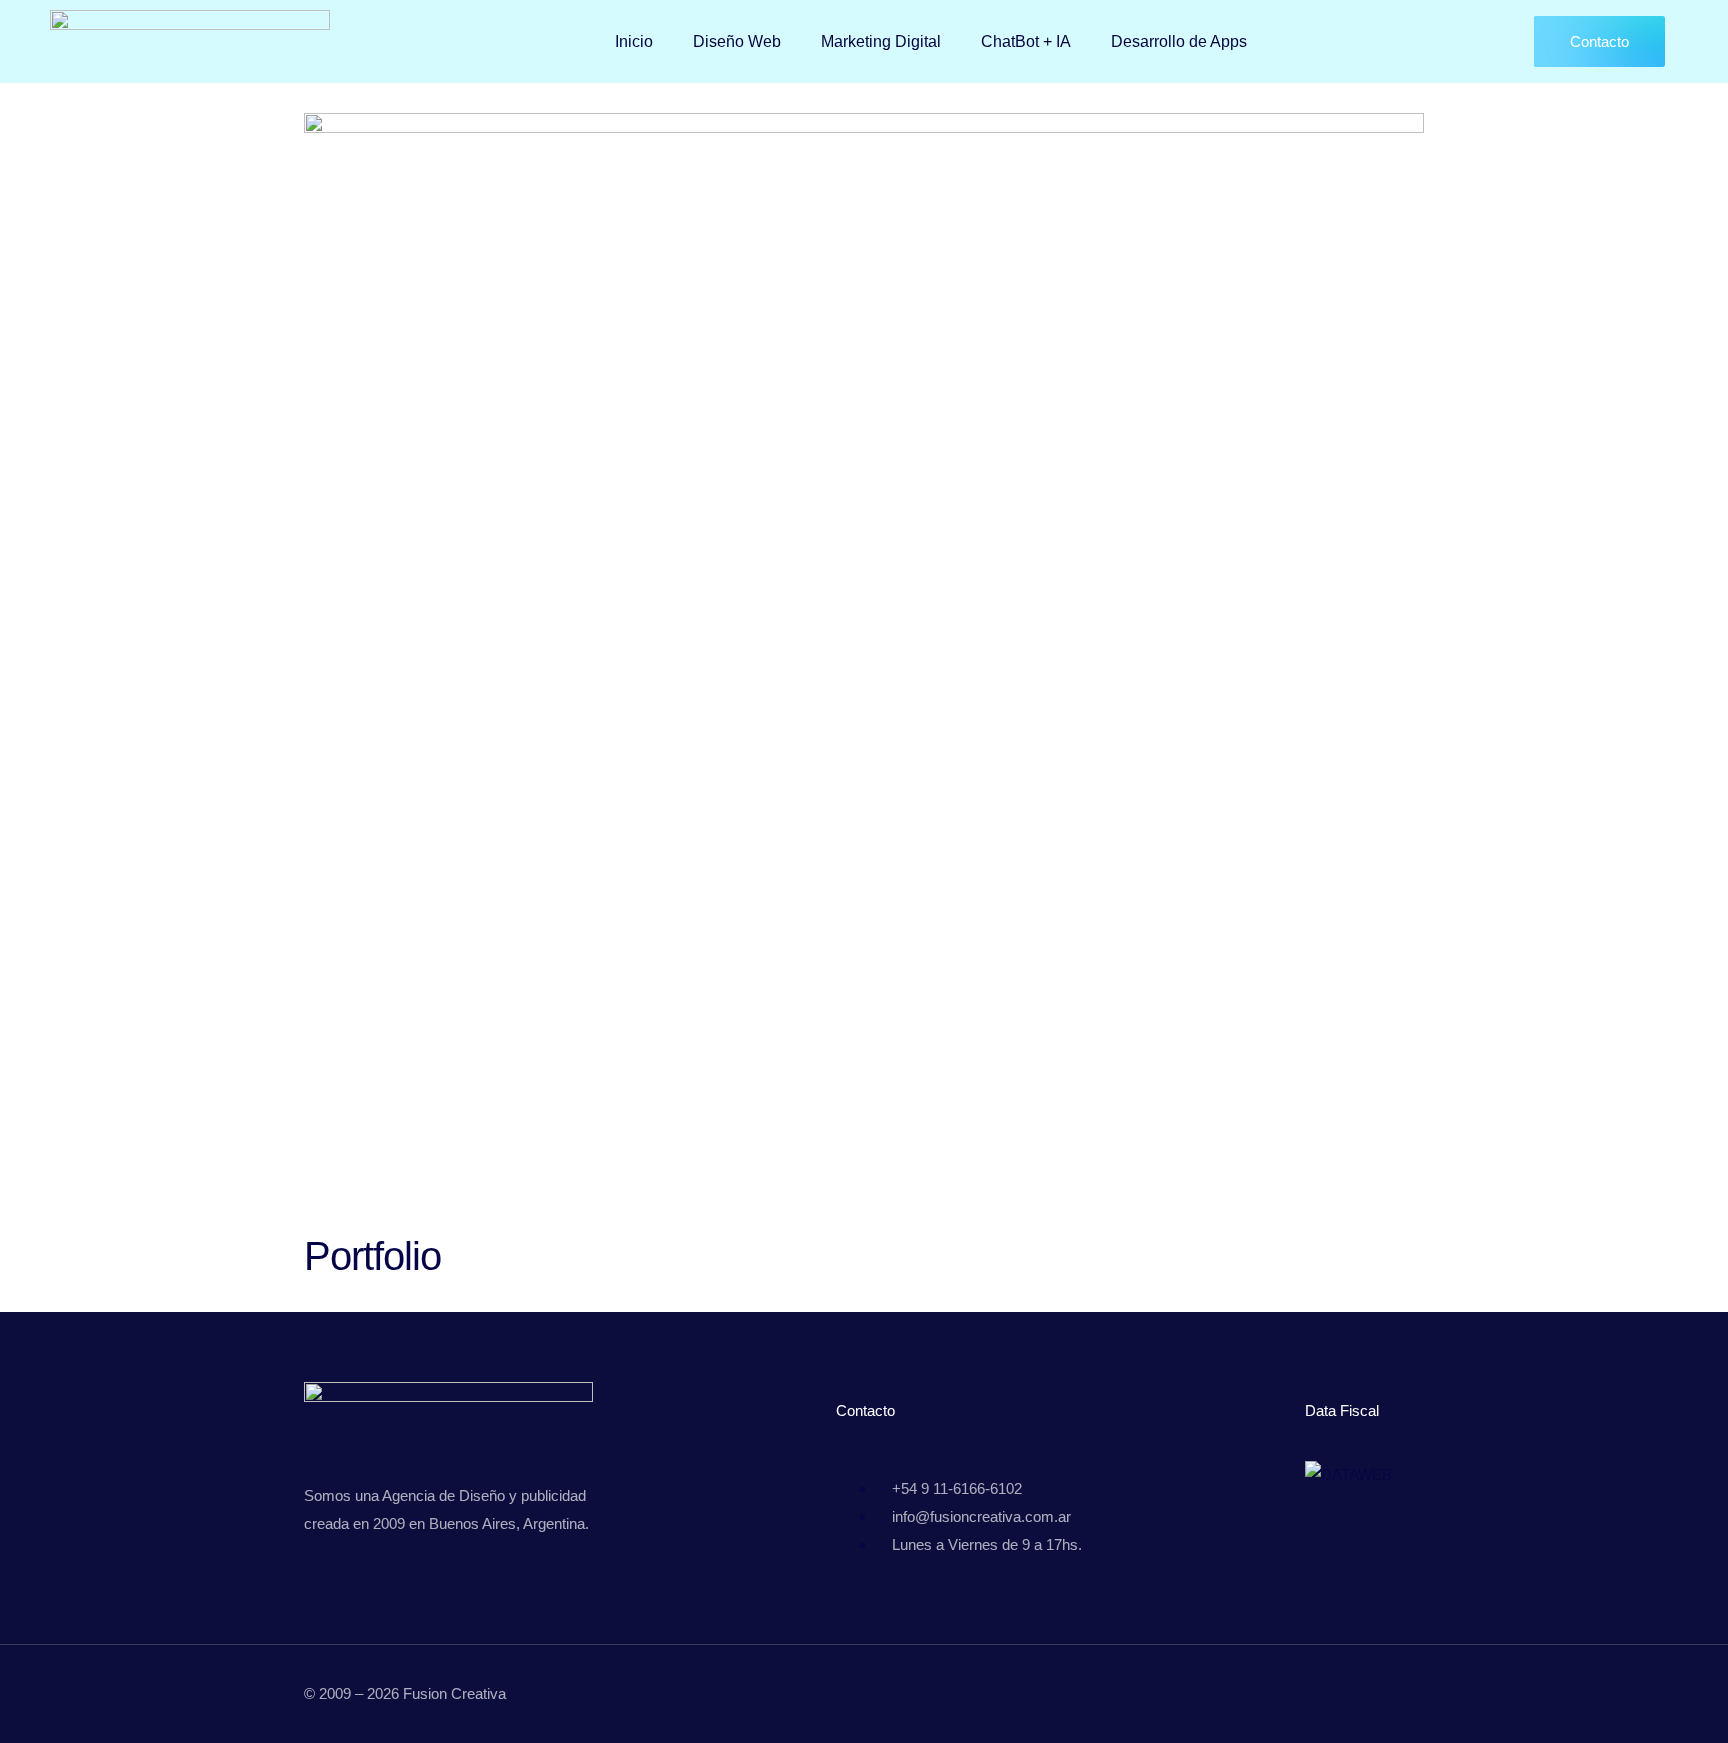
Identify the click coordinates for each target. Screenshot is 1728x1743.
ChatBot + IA (1026, 41)
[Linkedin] (1351, 1701)
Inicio (634, 41)
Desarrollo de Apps (1179, 41)
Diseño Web (737, 41)
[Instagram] (1393, 1701)
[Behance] (1309, 1701)
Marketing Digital (881, 41)
